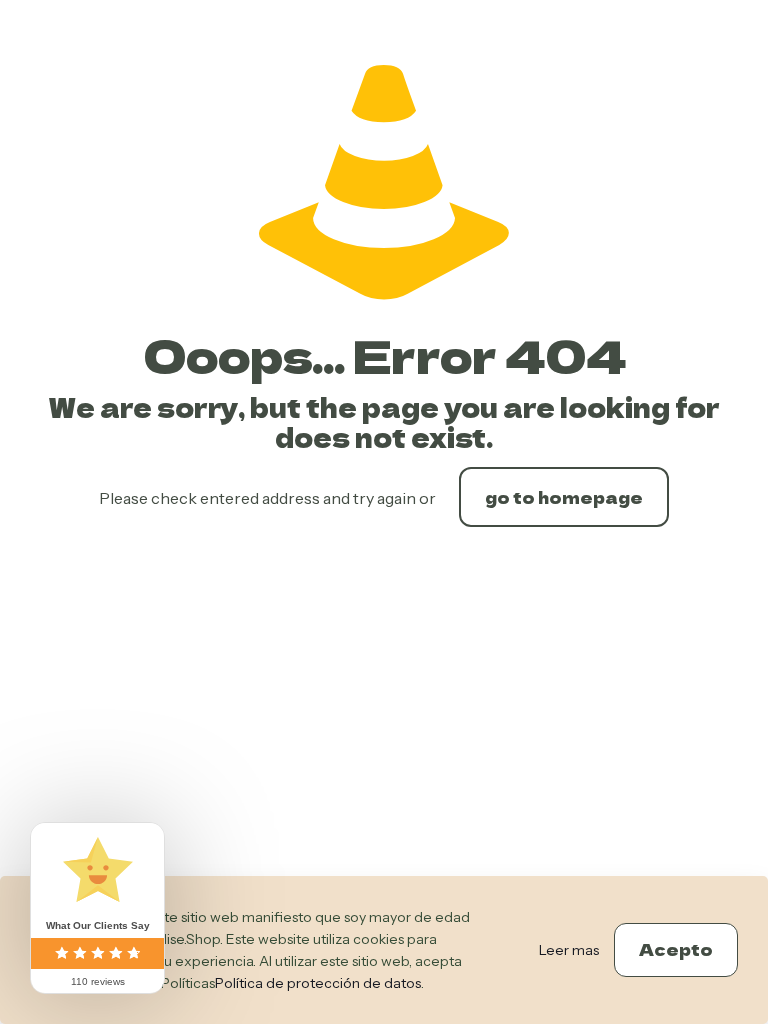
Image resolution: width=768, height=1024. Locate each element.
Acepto (676, 949)
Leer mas (569, 950)
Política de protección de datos (318, 983)
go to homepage (564, 497)
